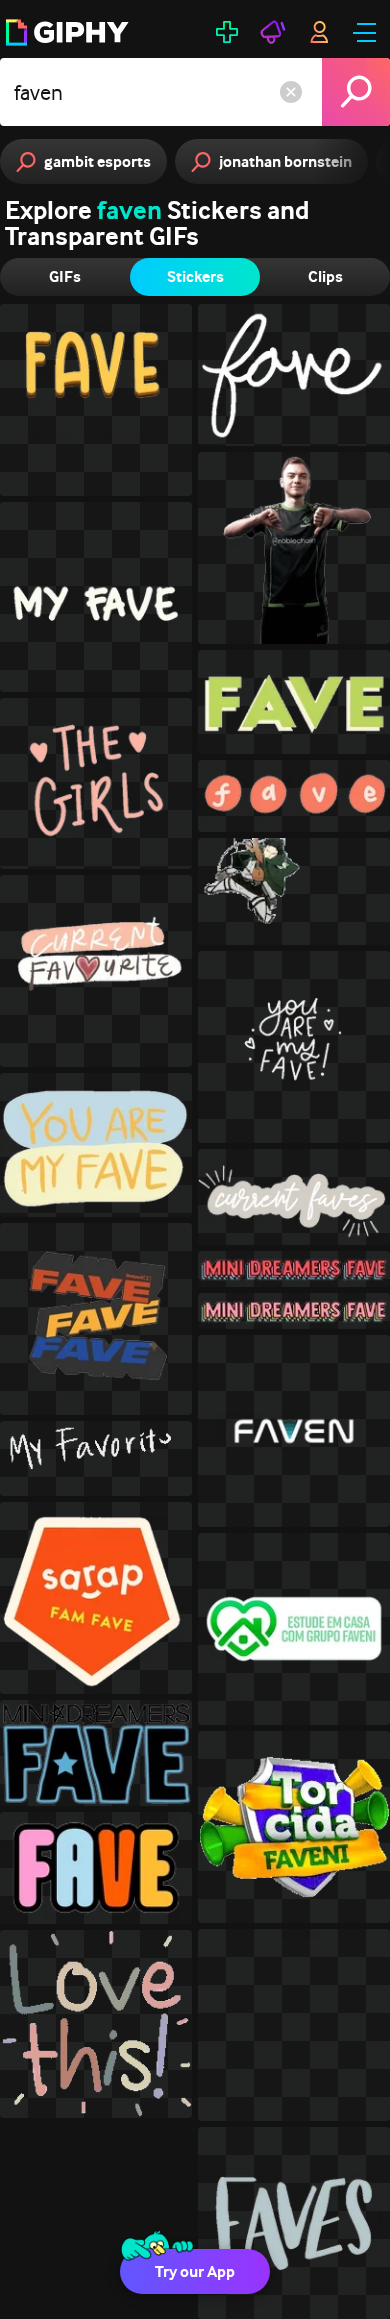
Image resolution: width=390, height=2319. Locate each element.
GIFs (65, 276)
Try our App (195, 2271)
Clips (325, 276)
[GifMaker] (227, 32)
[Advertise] (273, 32)
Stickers (195, 276)
